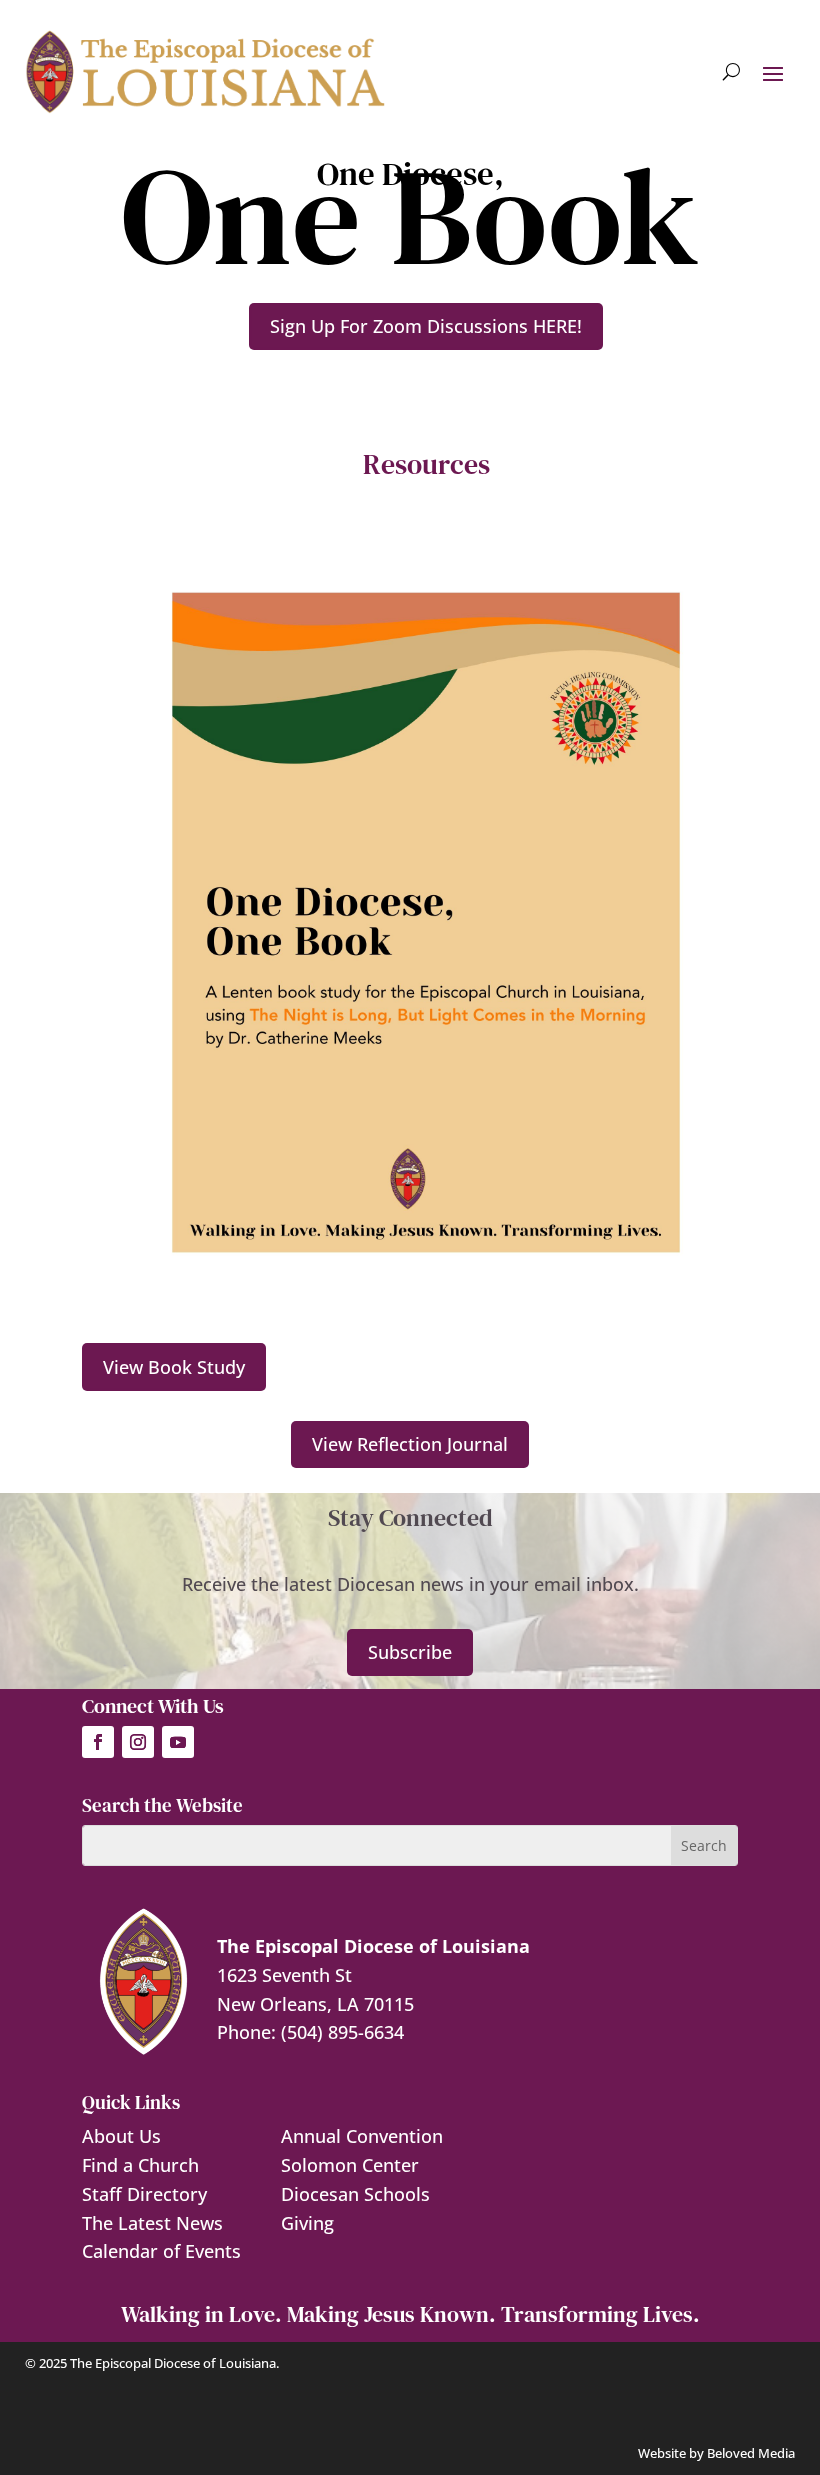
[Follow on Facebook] (98, 1742)
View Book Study (174, 1367)
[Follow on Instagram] (138, 1742)
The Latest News (152, 2223)
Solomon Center (350, 2165)
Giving (307, 2223)
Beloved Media (751, 2453)
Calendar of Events (161, 2251)
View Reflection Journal (410, 1444)
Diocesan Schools (355, 2194)
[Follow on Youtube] (178, 1742)
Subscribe (410, 1652)
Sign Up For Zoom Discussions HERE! (426, 326)
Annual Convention (362, 2136)
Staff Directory (144, 2194)
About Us (121, 2136)
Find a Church (140, 2165)
